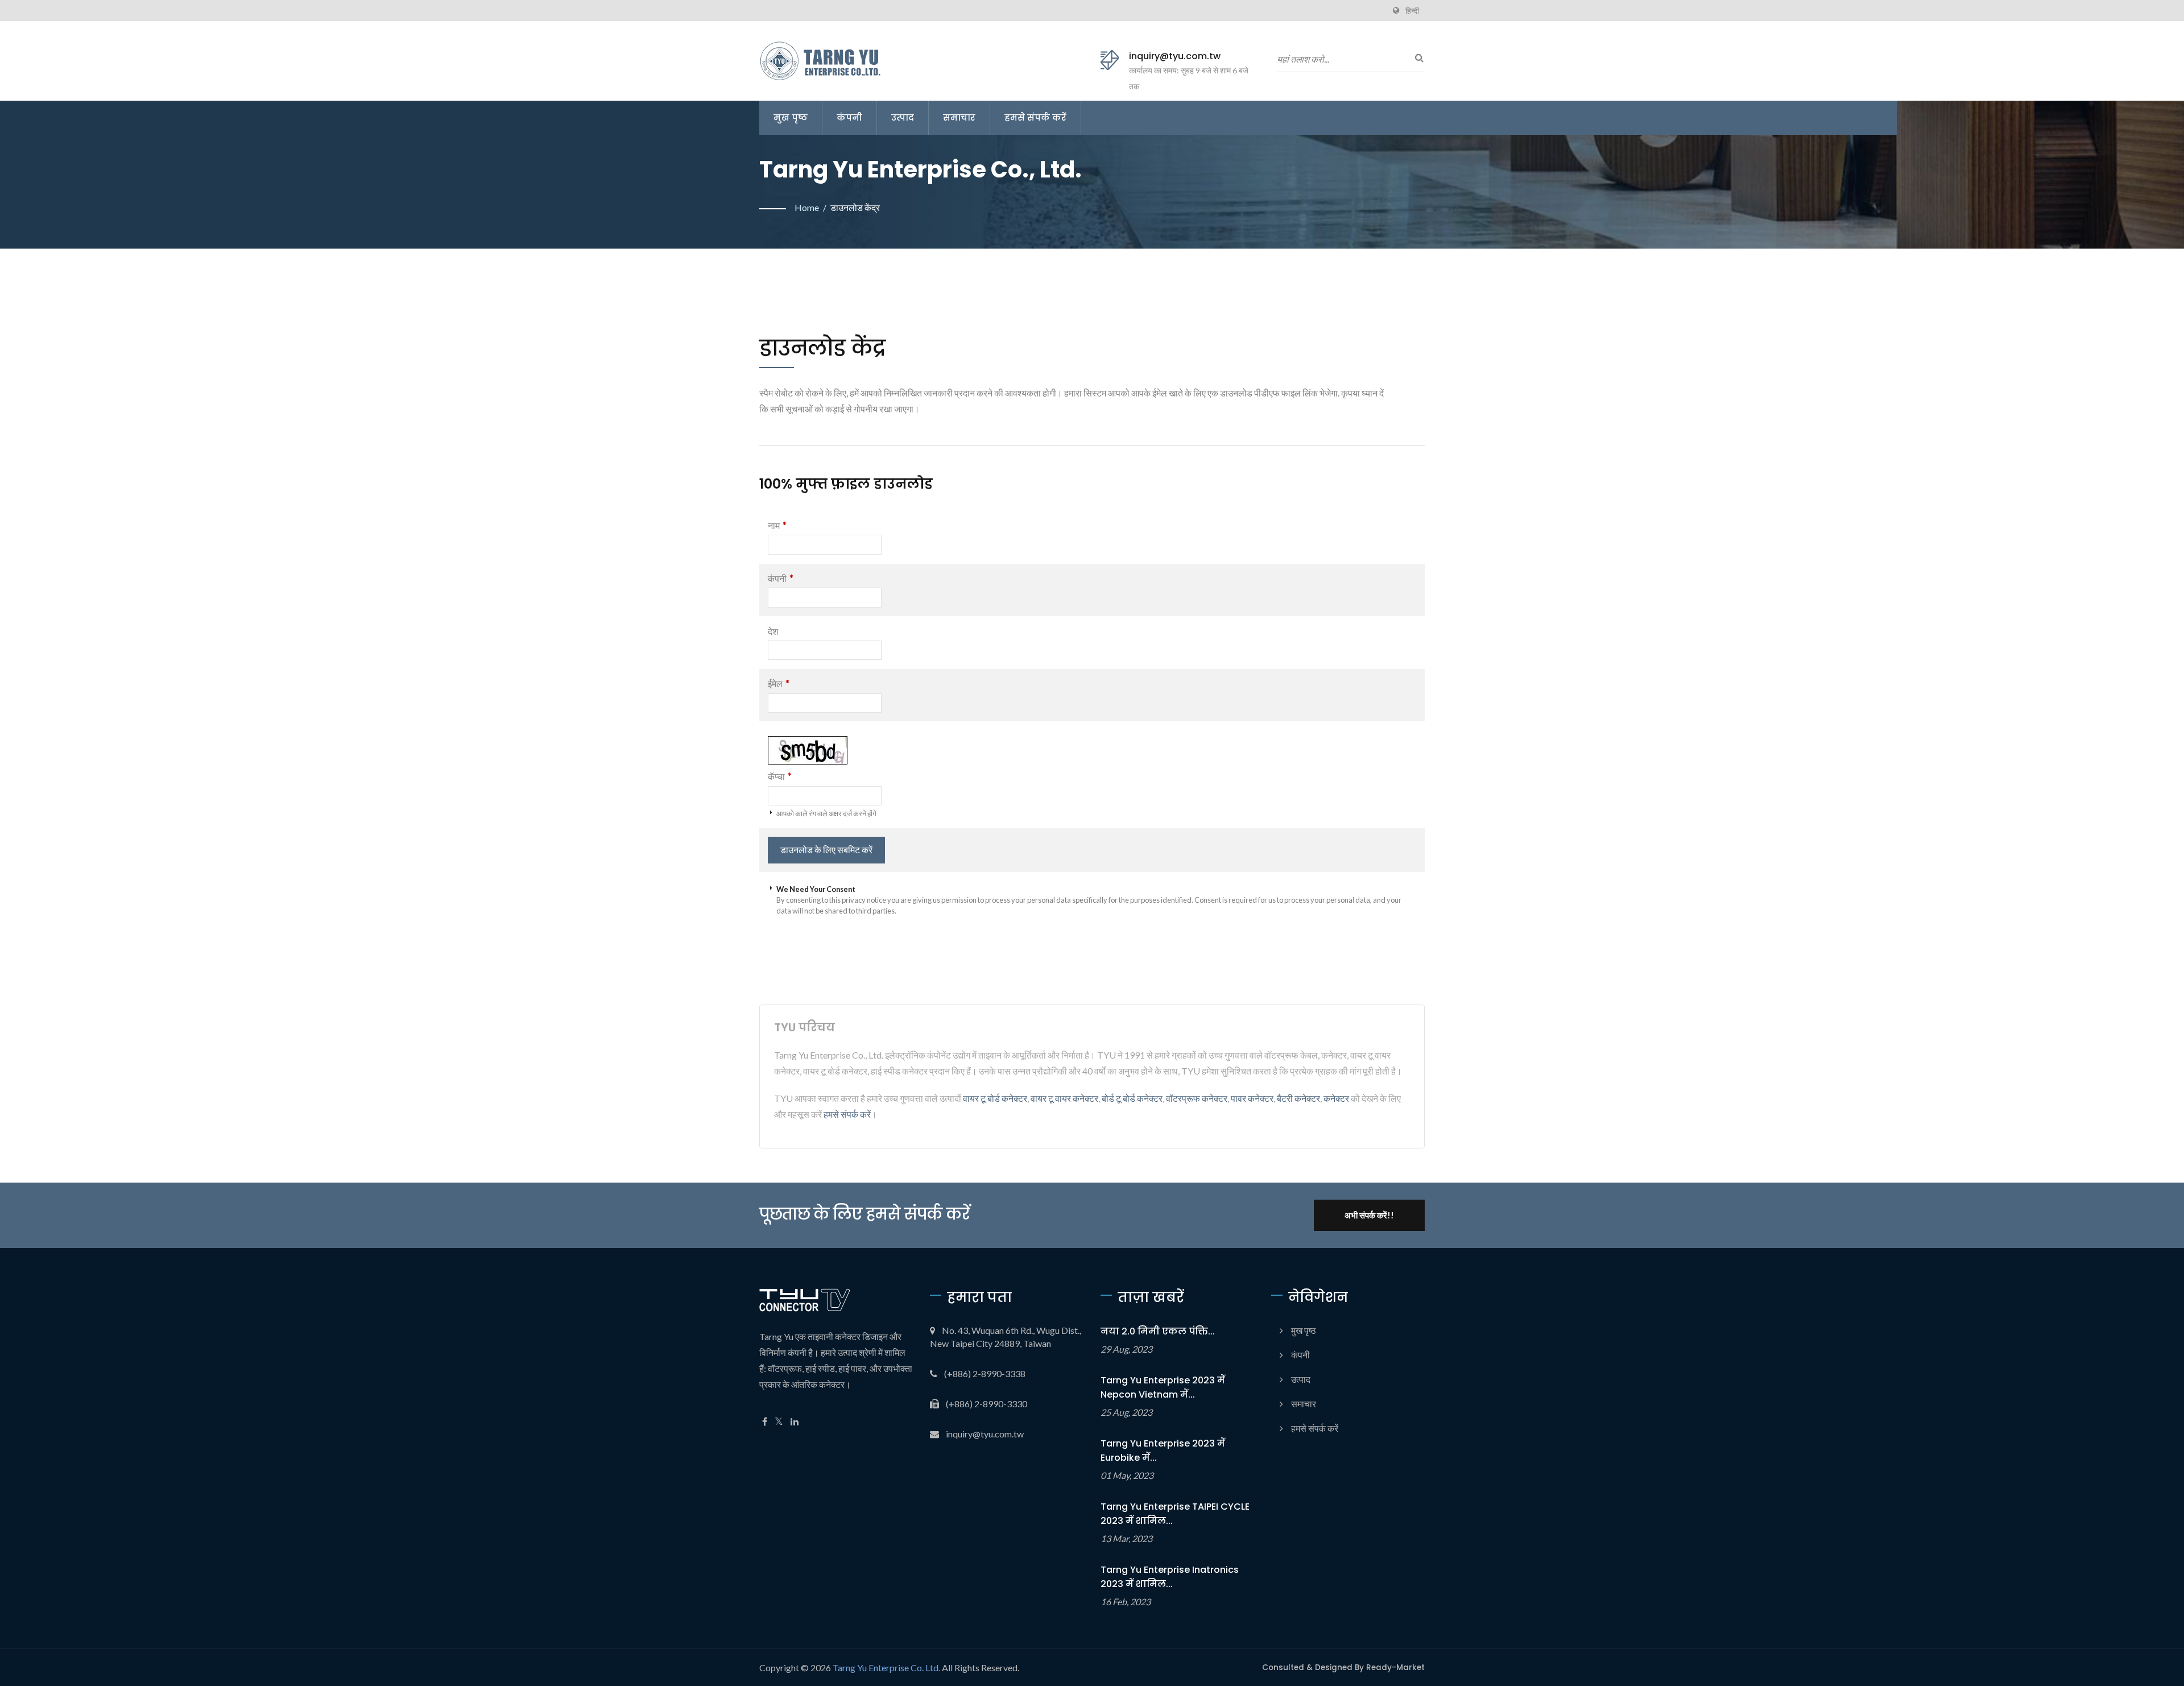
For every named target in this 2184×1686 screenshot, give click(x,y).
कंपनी (849, 117)
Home (807, 207)
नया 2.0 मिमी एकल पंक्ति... (1158, 1331)
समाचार (959, 117)
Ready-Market (1395, 1668)
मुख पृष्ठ (791, 117)
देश (773, 631)
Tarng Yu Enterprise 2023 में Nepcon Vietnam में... (1163, 1387)
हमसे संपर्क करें (1035, 117)
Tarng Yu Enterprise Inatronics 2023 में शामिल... (1170, 1577)
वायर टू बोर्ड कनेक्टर (995, 1098)
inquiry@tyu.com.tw (1175, 56)
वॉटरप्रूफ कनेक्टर (1197, 1098)
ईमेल (779, 683)
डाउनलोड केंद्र (855, 207)
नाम (777, 525)
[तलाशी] (1416, 57)
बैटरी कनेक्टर (1298, 1098)
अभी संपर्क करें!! (1369, 1215)
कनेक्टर (1336, 1098)
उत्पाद (903, 117)
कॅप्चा (780, 776)
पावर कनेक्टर (1252, 1098)
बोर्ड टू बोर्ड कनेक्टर (1132, 1098)
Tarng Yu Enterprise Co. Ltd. (886, 1668)
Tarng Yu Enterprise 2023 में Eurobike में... (1163, 1451)
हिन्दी (1412, 11)
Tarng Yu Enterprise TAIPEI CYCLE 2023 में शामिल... (1175, 1514)
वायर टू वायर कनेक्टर (1064, 1098)
